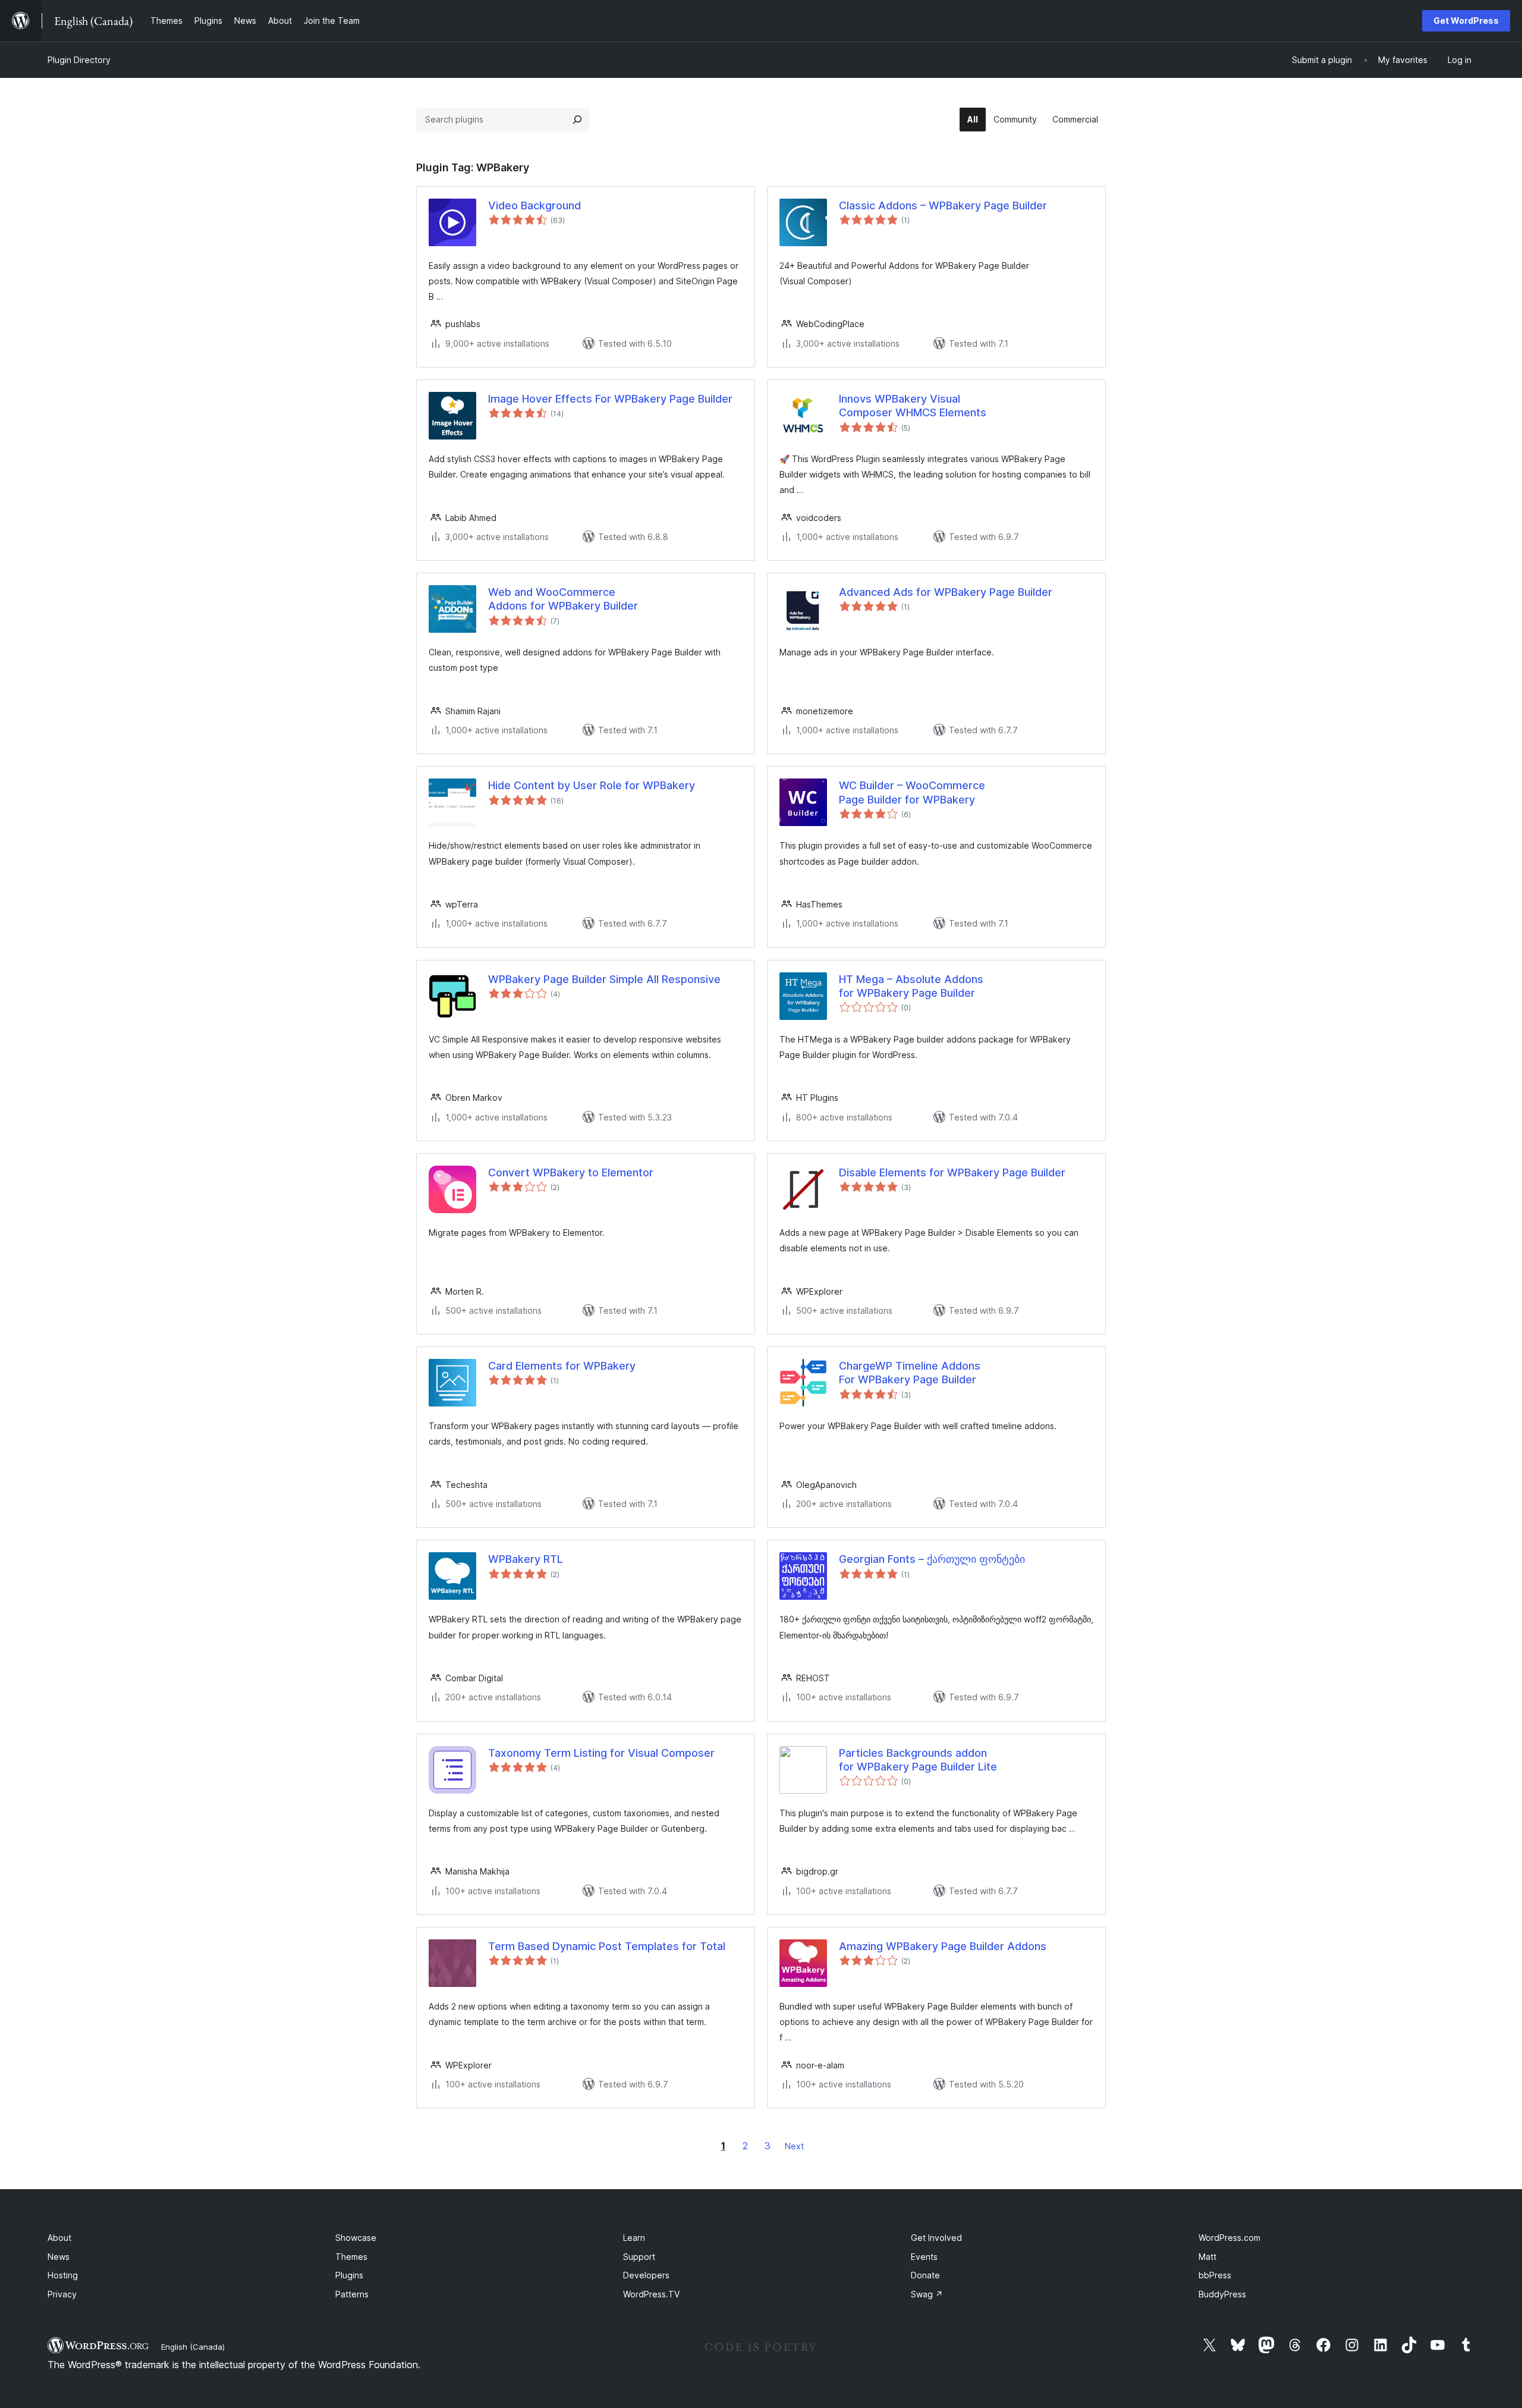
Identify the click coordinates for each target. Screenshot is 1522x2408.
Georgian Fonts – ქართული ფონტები (932, 1559)
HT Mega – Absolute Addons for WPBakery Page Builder (911, 986)
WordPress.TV (651, 2294)
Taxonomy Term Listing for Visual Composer (601, 1753)
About (59, 2238)
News (59, 2257)
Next (794, 2146)
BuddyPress (1222, 2294)
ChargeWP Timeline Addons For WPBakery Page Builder (910, 1373)
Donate (925, 2275)
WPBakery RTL (526, 1559)
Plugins (349, 2275)
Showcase (356, 2238)
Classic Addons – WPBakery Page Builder (943, 205)
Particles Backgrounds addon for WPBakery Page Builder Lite (918, 1760)
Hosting (63, 2275)
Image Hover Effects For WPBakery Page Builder (610, 399)
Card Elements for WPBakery (562, 1366)
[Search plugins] (577, 120)
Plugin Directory (79, 60)
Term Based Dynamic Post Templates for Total (607, 1946)
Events (924, 2257)
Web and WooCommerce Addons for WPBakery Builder (563, 599)
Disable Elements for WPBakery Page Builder (952, 1172)
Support (639, 2257)
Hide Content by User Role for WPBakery (592, 785)
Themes (351, 2257)
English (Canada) (193, 2347)
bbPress (1215, 2275)
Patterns (352, 2294)
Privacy (62, 2294)
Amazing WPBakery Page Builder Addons (943, 1946)
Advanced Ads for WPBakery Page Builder (946, 592)
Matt (1207, 2257)
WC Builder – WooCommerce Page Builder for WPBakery (912, 792)
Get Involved (936, 2238)
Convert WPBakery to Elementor (571, 1172)
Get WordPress (1466, 21)
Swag (927, 2294)
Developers (646, 2275)
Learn (634, 2238)
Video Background (534, 205)
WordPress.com (1229, 2238)
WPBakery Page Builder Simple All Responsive (604, 979)
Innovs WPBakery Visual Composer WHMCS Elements (913, 406)
